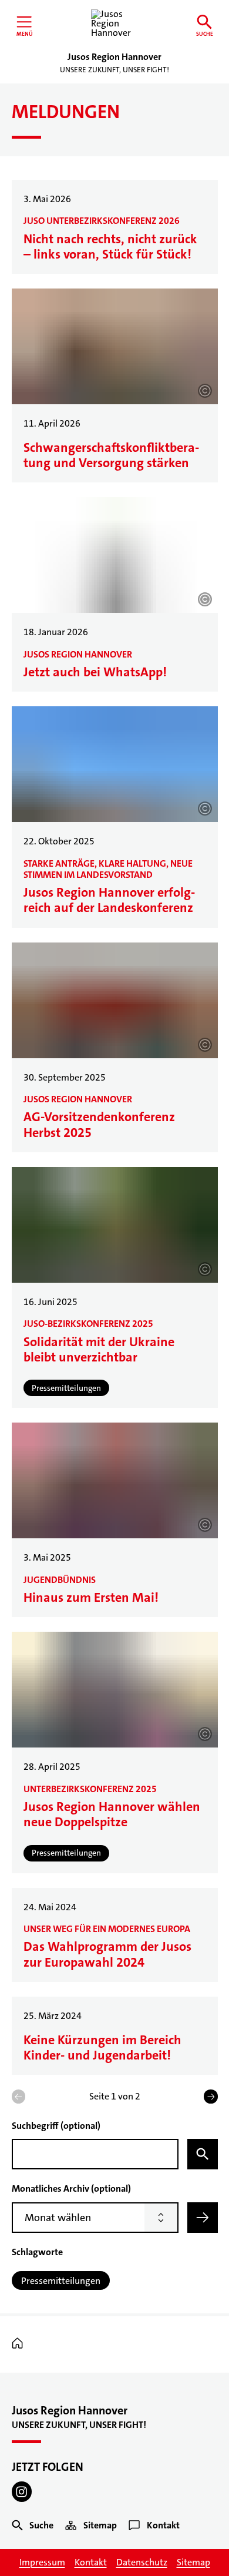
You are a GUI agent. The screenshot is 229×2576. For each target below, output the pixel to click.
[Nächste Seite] (211, 2096)
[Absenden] (203, 2218)
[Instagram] (22, 2492)
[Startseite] (20, 2344)
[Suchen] (203, 2154)
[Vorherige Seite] (18, 2096)
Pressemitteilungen (61, 2281)
